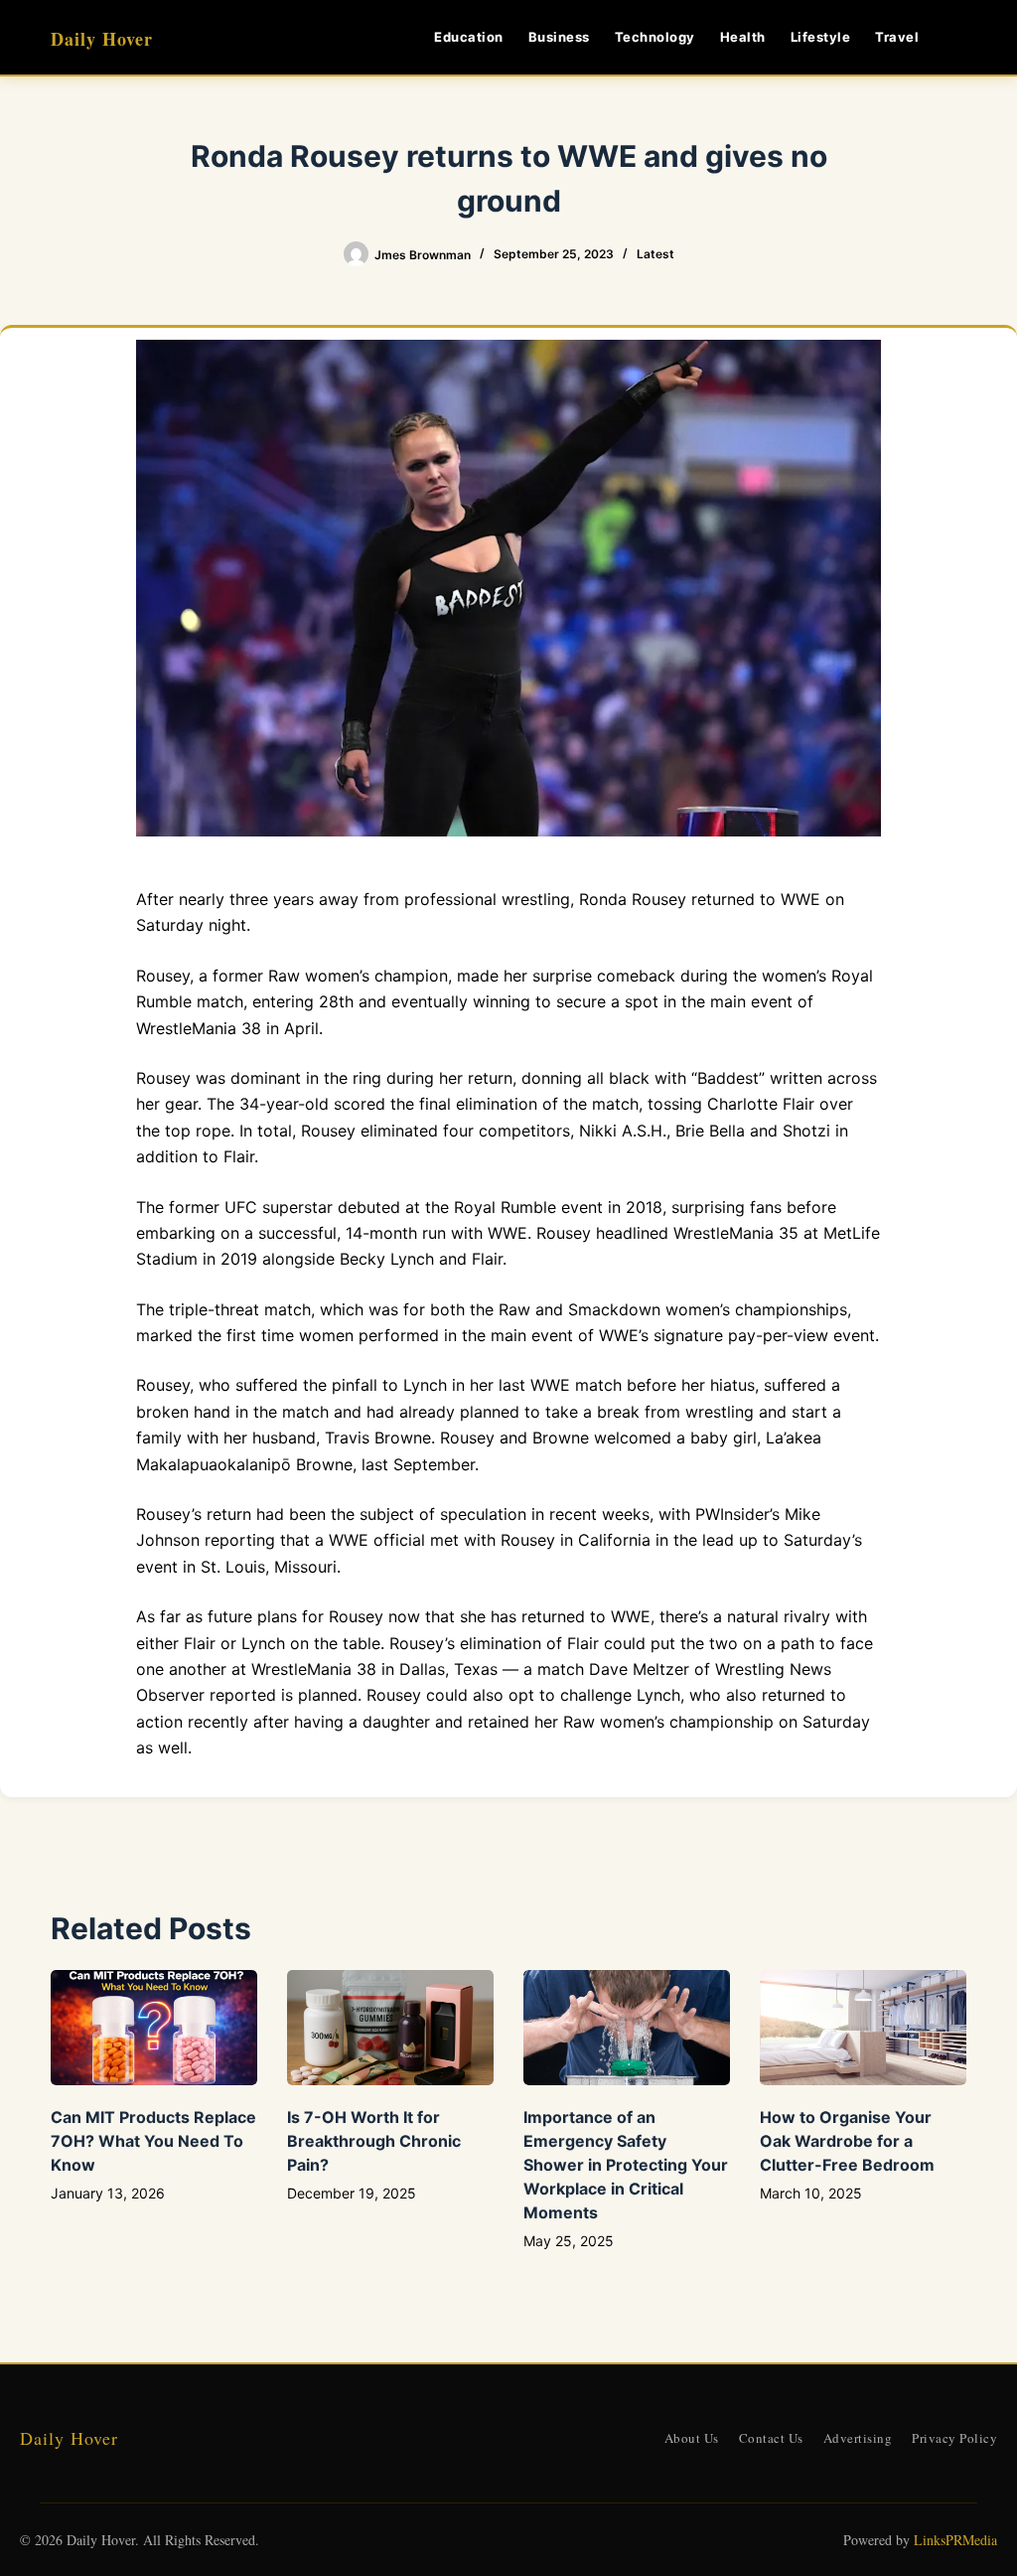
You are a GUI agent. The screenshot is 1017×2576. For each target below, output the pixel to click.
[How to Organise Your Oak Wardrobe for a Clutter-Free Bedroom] (863, 2028)
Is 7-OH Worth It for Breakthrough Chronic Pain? (374, 2141)
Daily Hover (102, 39)
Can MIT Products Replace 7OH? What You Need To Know (153, 2141)
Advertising (858, 2438)
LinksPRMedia (955, 2540)
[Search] (959, 37)
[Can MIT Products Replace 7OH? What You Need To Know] (154, 2028)
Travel (897, 37)
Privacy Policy (954, 2438)
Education (469, 37)
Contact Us (771, 2438)
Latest (655, 254)
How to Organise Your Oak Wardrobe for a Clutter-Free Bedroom (847, 2141)
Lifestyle (821, 37)
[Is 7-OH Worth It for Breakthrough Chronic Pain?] (390, 2028)
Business (559, 37)
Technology (655, 37)
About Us (692, 2438)
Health (743, 37)
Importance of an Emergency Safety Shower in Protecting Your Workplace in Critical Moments (626, 2165)
